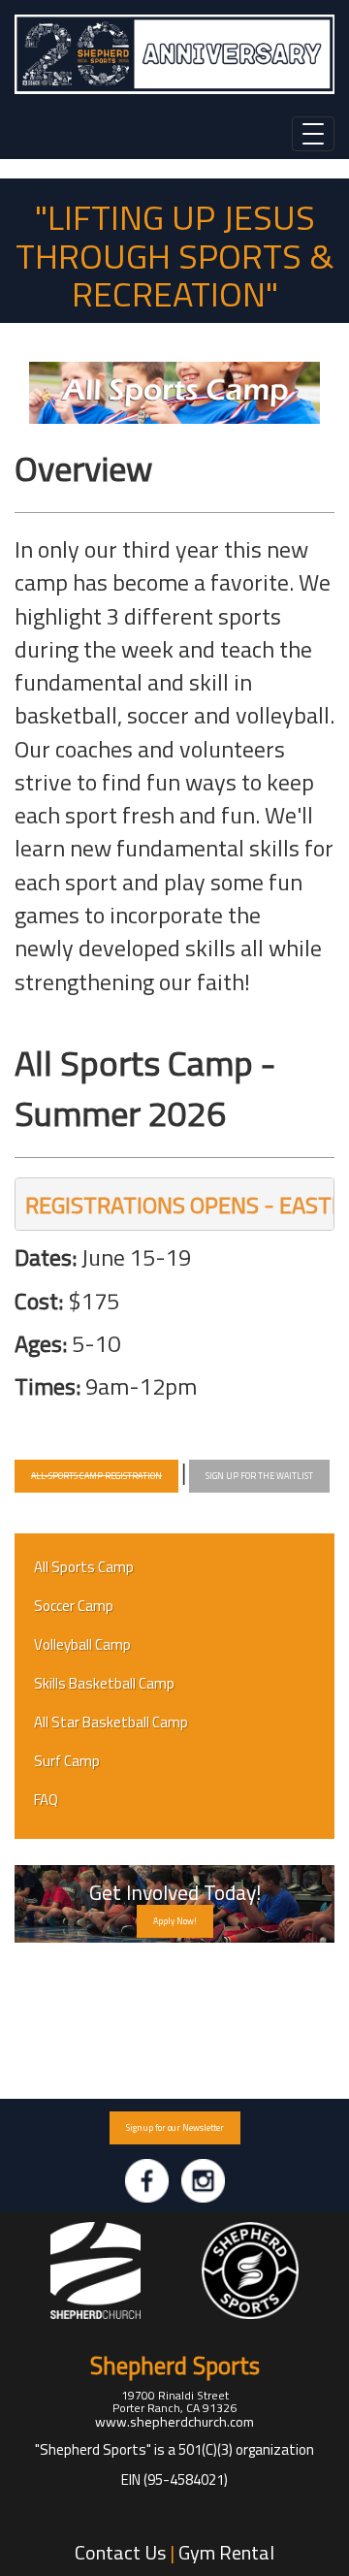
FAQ (46, 1800)
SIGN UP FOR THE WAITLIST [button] (259, 1476)
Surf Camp (67, 1761)
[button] (96, 1476)
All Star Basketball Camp (111, 1722)
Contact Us (120, 2552)
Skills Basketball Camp (104, 1683)
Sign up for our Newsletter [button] (175, 2127)
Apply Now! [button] (175, 1921)
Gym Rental (226, 2552)
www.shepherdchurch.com (174, 2421)
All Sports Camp (84, 1567)
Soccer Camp (74, 1606)
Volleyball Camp (82, 1644)
